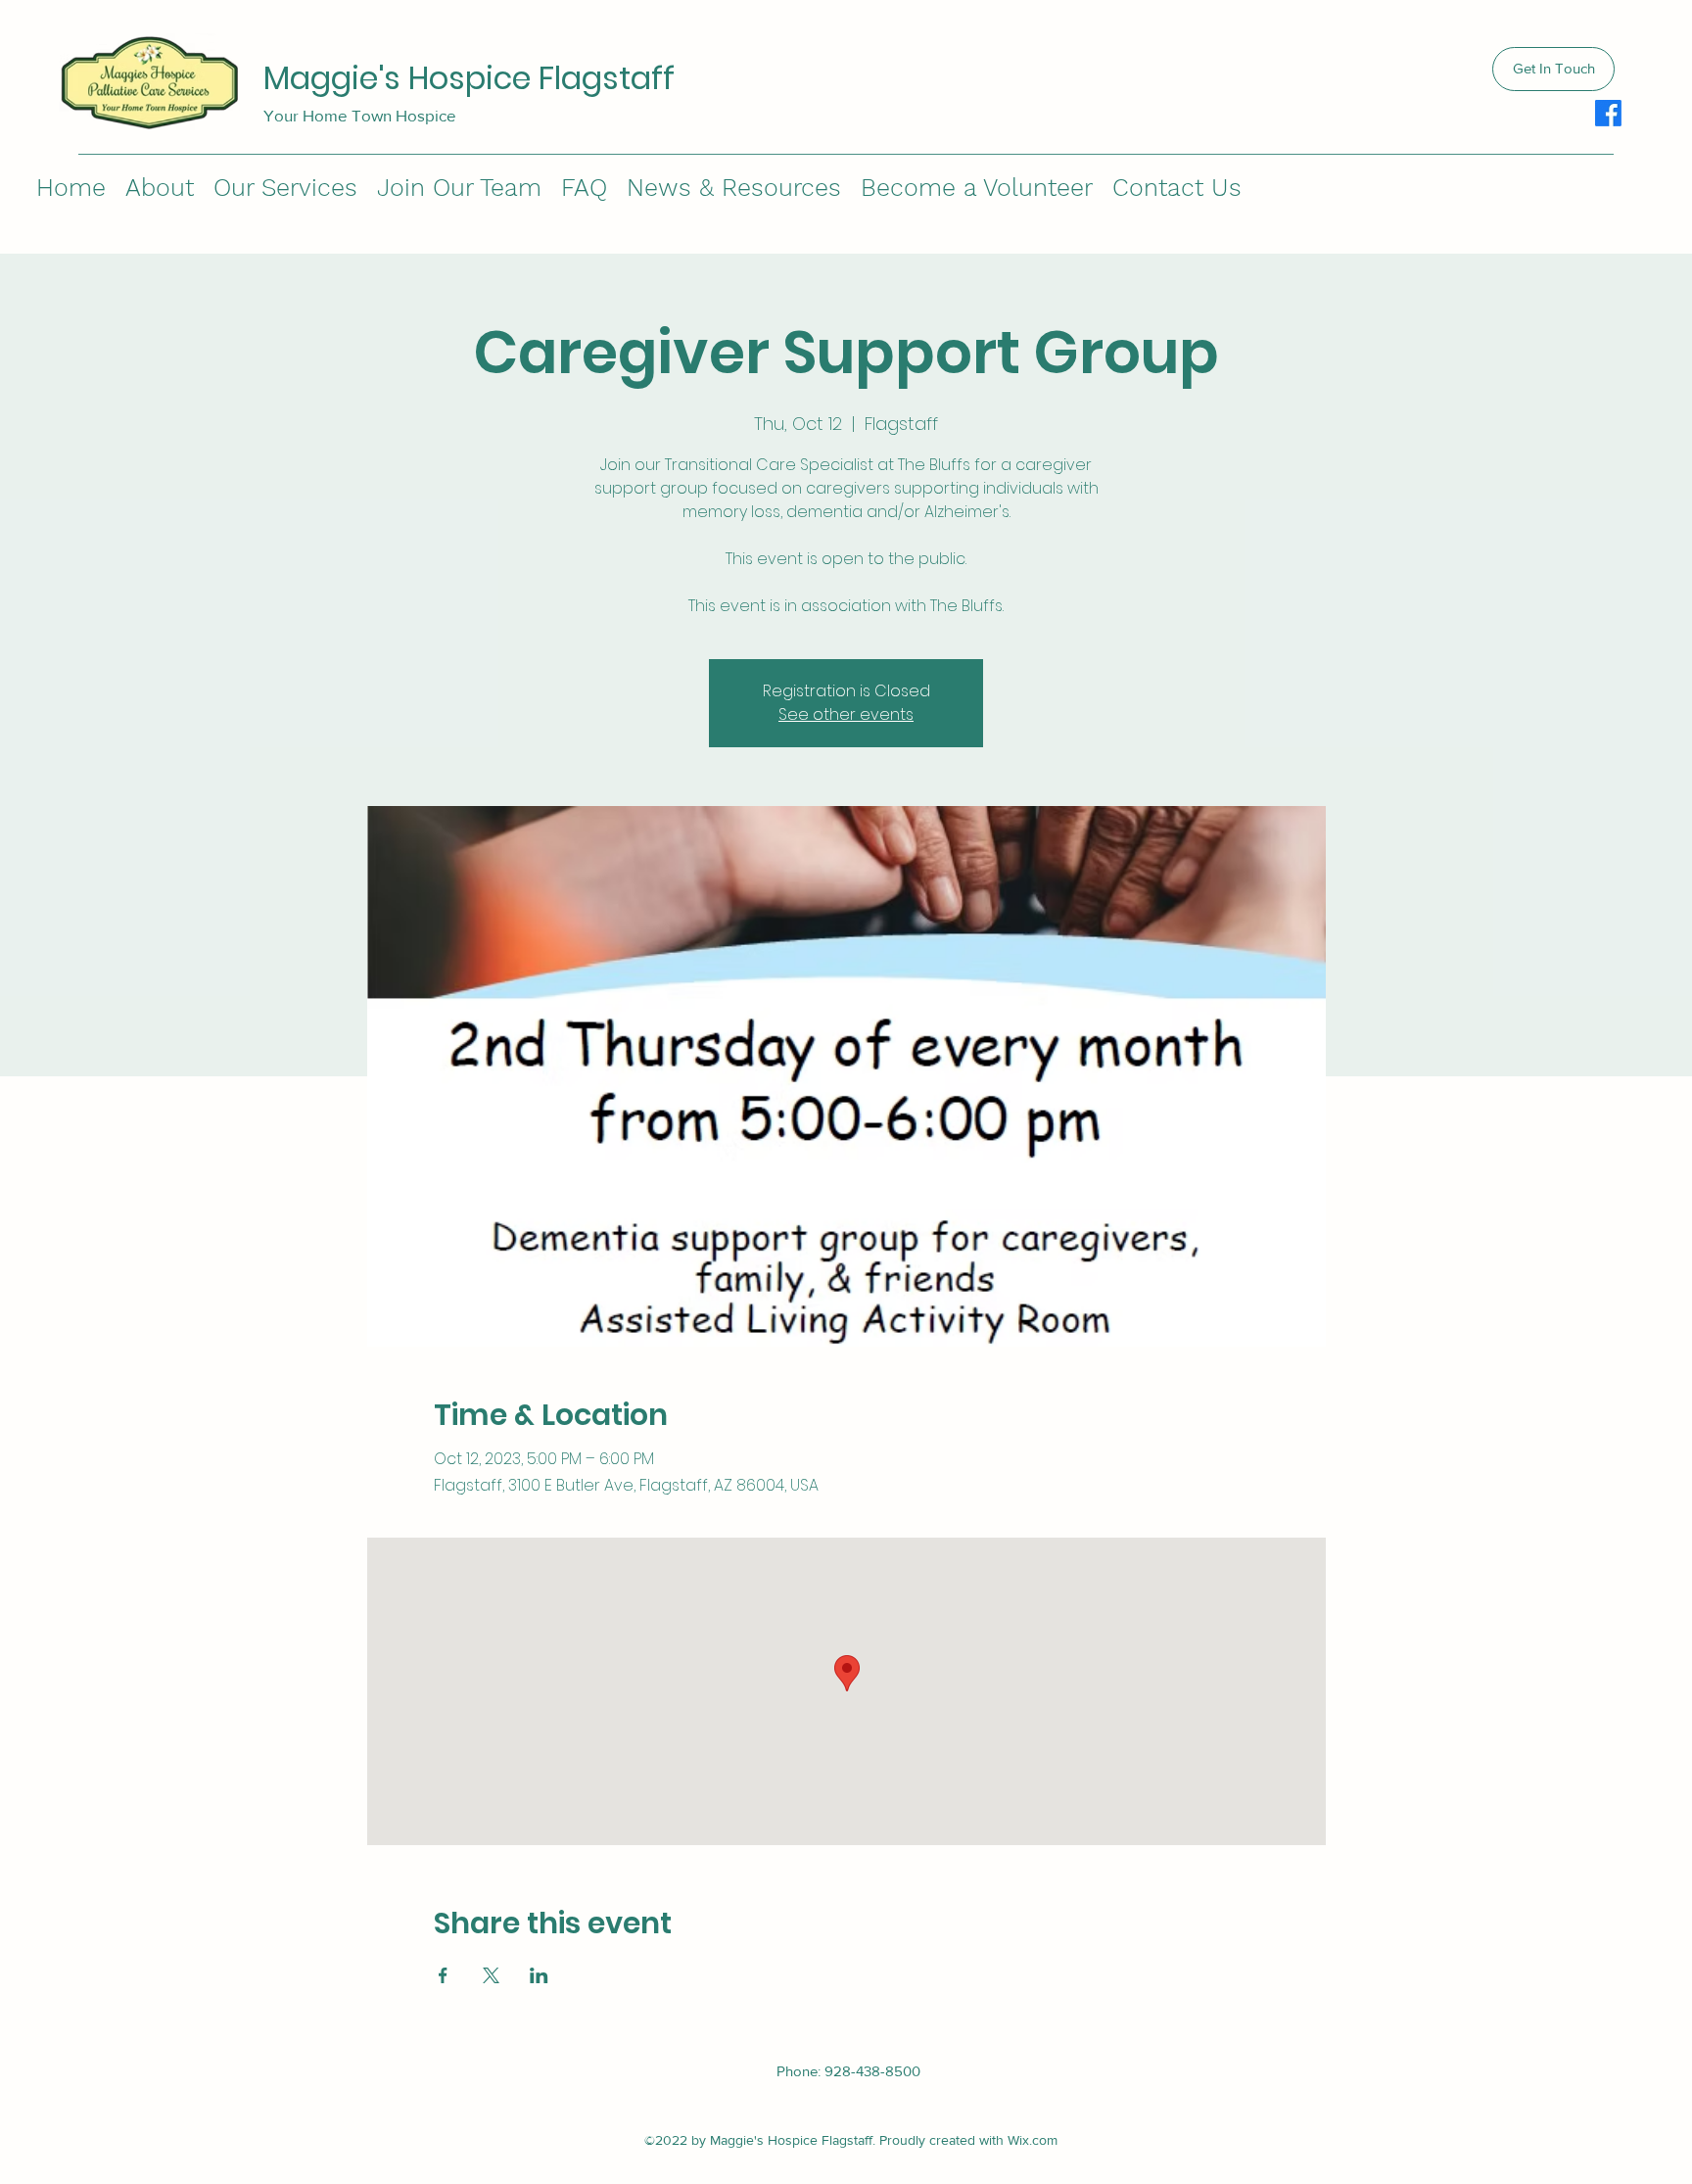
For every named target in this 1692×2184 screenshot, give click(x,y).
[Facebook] (1608, 113)
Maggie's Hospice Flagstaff (469, 78)
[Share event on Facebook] (443, 1975)
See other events (846, 714)
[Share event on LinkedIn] (539, 1975)
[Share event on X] (491, 1975)
